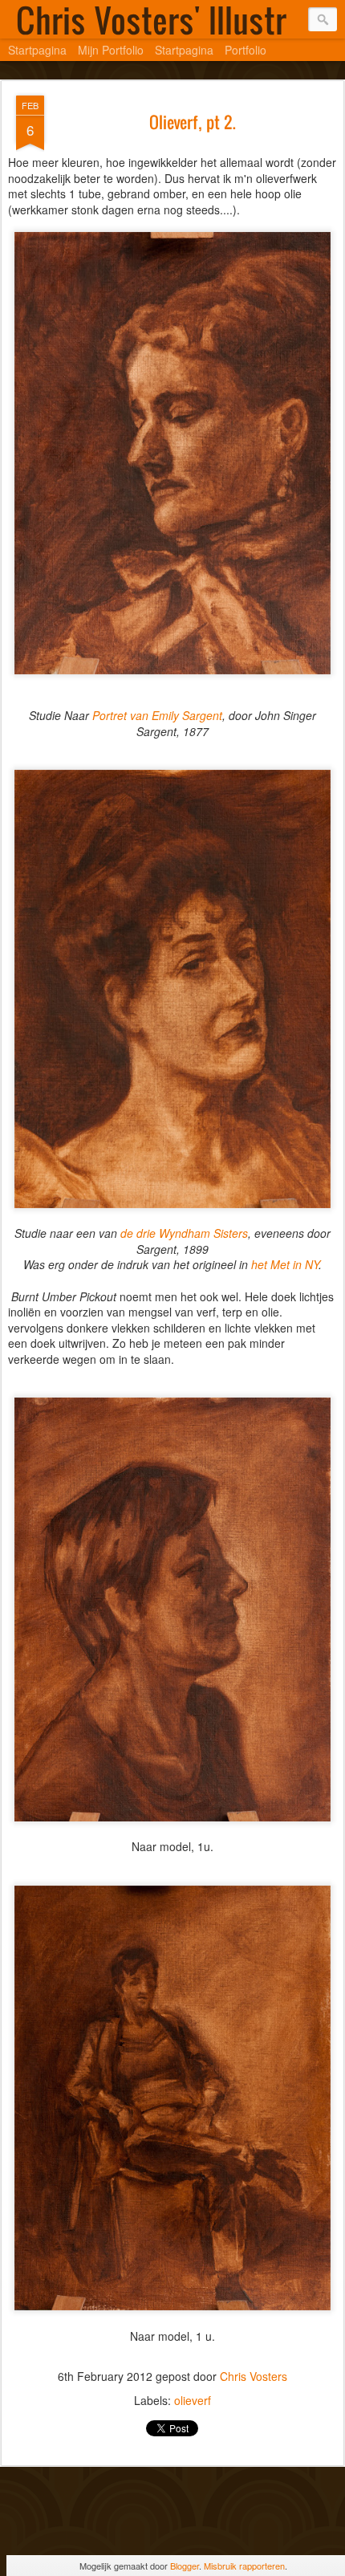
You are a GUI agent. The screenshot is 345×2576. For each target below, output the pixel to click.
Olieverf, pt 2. (193, 122)
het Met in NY (285, 1264)
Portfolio (246, 50)
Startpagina (37, 50)
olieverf (193, 2400)
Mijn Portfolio (111, 50)
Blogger (185, 2566)
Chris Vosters (254, 2376)
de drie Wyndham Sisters (183, 1233)
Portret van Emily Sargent (157, 715)
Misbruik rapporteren (244, 2566)
